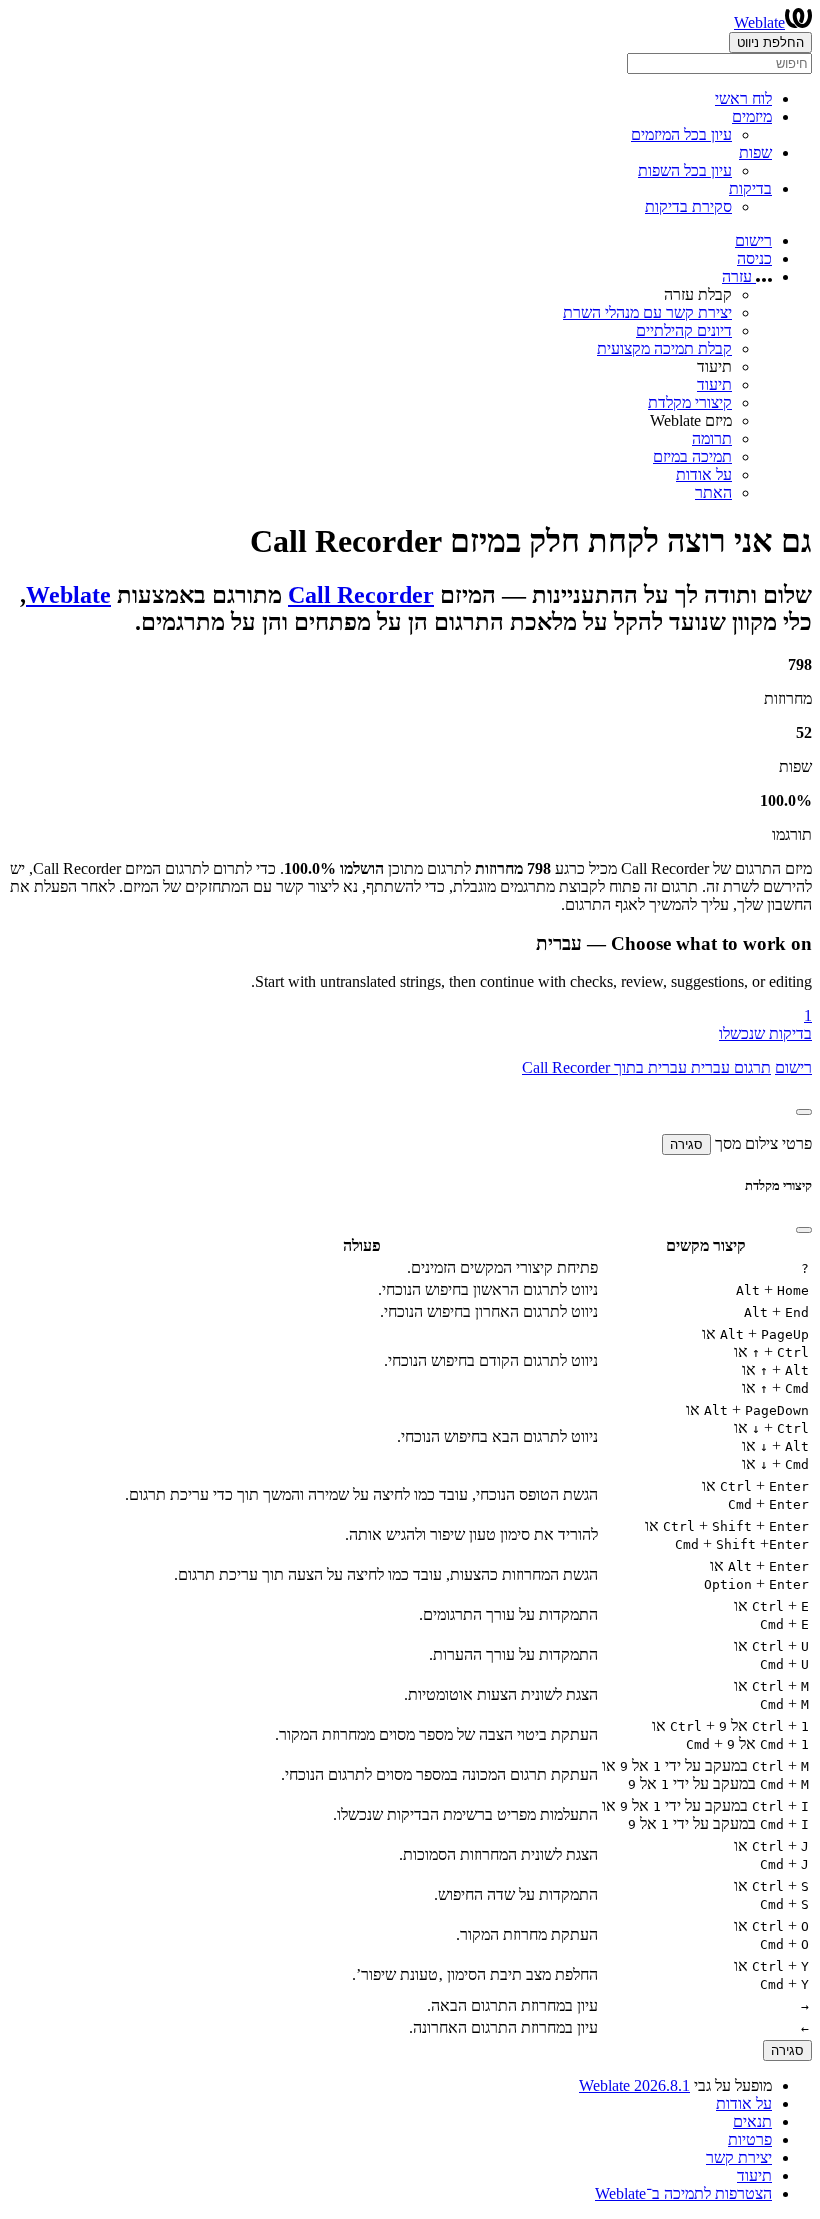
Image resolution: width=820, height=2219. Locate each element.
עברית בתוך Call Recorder (604, 1067)
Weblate (759, 22)
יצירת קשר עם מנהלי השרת (647, 312)
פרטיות (750, 2139)
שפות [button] (755, 152)
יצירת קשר (739, 2157)
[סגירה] (804, 1112)
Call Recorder (361, 595)
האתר (713, 492)
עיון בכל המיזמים (681, 134)
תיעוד (714, 384)
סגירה (686, 1144)
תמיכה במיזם (692, 456)
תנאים (752, 2121)
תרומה (712, 438)
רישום (753, 240)
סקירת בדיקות (688, 206)
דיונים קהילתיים (684, 330)
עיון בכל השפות (685, 170)
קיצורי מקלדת (690, 402)
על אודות (704, 474)
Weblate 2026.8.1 (634, 2085)
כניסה (754, 258)
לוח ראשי (743, 98)
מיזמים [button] (752, 116)
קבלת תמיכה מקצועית (664, 348)
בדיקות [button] (750, 188)
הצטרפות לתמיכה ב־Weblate (683, 2193)
